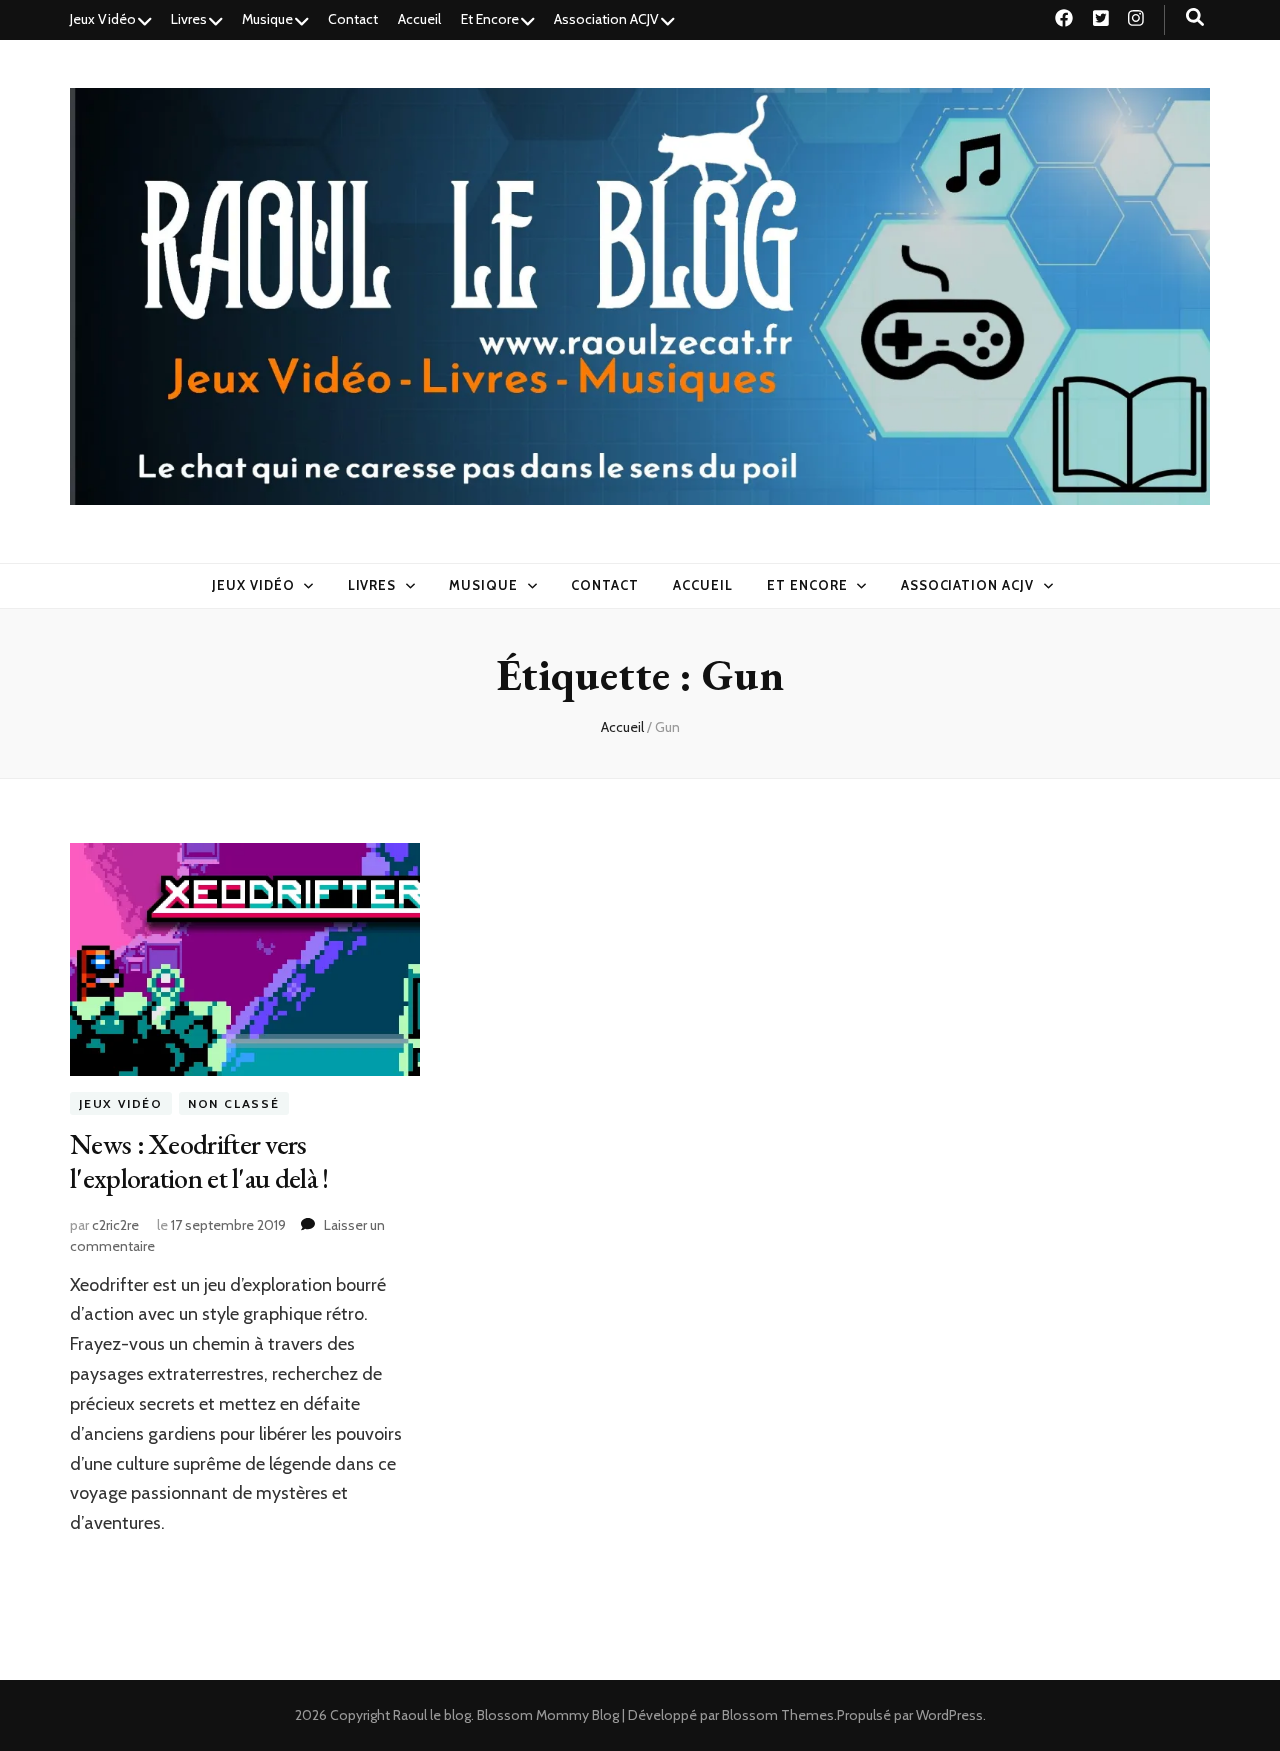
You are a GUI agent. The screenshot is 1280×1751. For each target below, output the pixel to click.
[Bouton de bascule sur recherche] (1195, 17)
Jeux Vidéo (103, 19)
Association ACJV (606, 19)
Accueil (419, 19)
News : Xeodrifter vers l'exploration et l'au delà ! (199, 1161)
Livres (189, 19)
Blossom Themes (778, 1715)
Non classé (234, 1103)
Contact (353, 19)
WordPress (949, 1715)
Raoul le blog (432, 1715)
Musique (267, 19)
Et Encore (490, 19)
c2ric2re (115, 1225)
